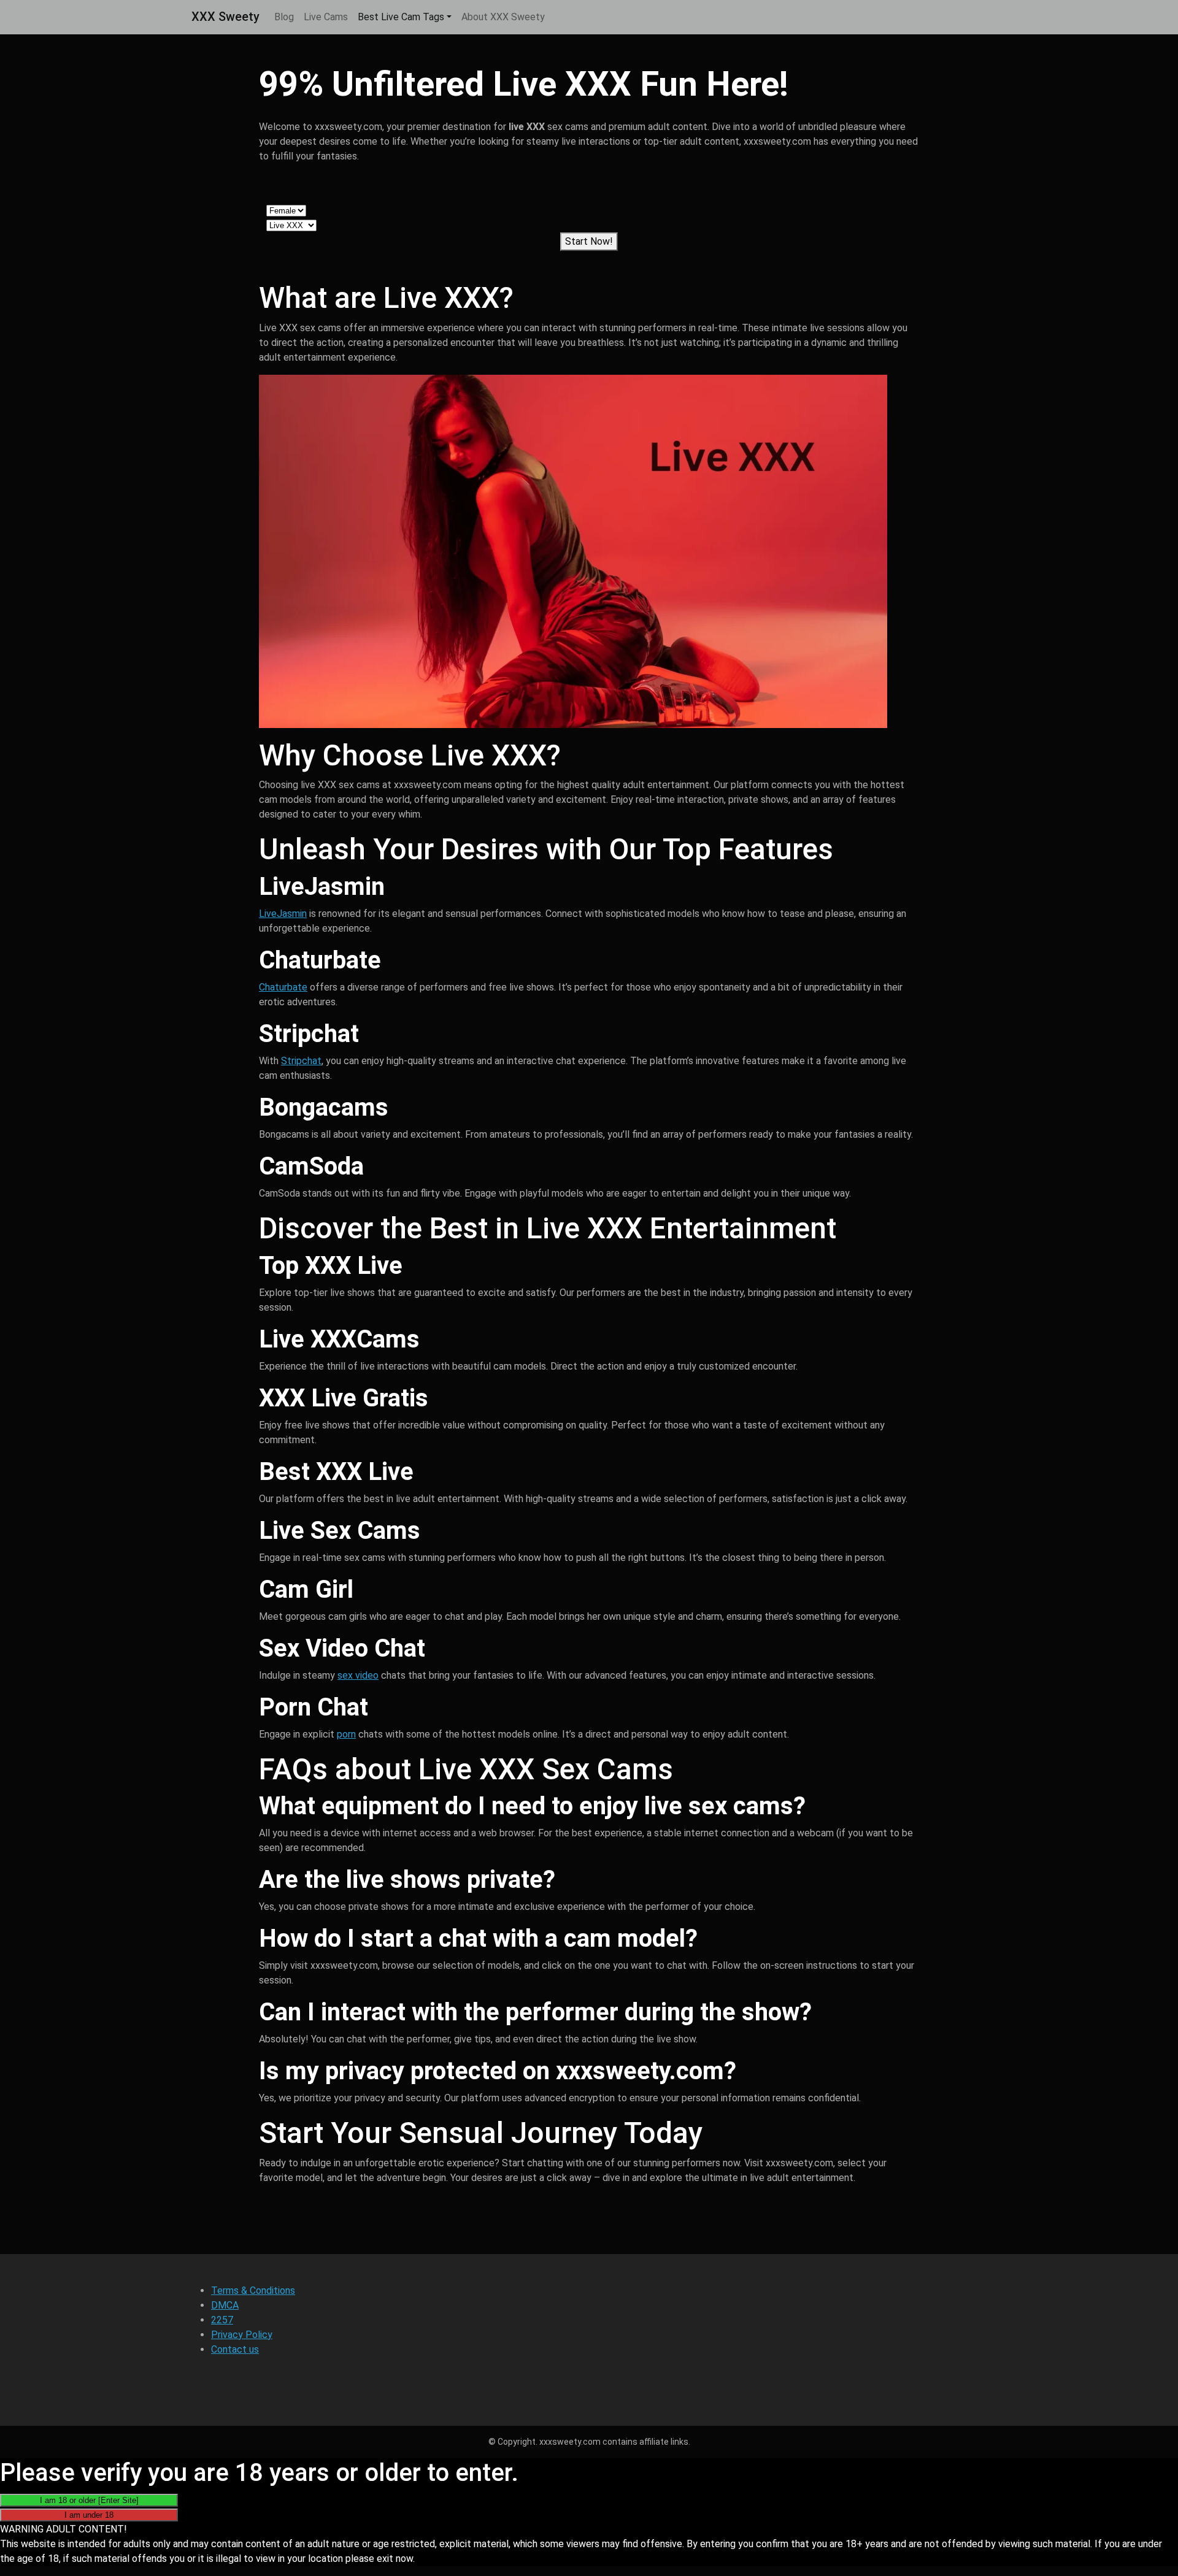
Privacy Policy (242, 2335)
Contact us (235, 2349)
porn (346, 1734)
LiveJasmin (283, 914)
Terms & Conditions (253, 2290)
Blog (284, 17)
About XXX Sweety (503, 17)
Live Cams (326, 17)
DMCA (225, 2305)
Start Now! (589, 241)
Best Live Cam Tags (401, 17)
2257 (222, 2320)
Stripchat (301, 1061)
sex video (358, 1675)
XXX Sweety (225, 17)
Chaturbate (283, 987)
